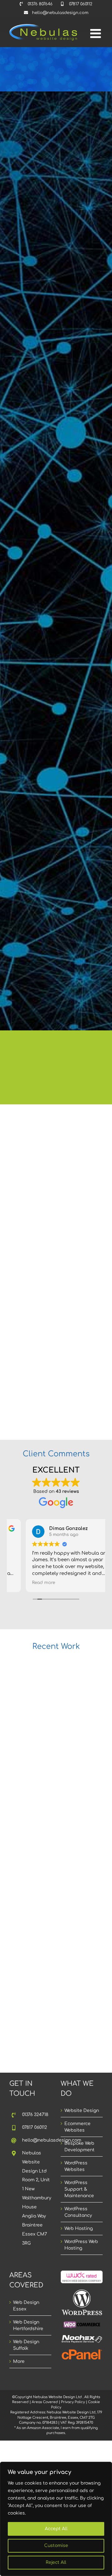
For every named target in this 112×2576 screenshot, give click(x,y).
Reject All (56, 2562)
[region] (56, 2519)
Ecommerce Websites (77, 2127)
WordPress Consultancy (78, 2212)
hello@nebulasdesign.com (37, 2140)
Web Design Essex (26, 2306)
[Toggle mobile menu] (96, 33)
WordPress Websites (76, 2166)
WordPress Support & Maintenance (79, 2189)
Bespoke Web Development (79, 2147)
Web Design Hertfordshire (28, 2325)
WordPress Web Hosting (81, 2245)
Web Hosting (79, 2229)
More (19, 2361)
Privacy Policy (73, 2402)
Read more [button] (27, 1583)
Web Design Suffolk (26, 2345)
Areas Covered (45, 2402)
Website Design (82, 2111)
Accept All (56, 2529)
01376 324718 (35, 2115)
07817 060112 (35, 2127)
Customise (56, 2546)
